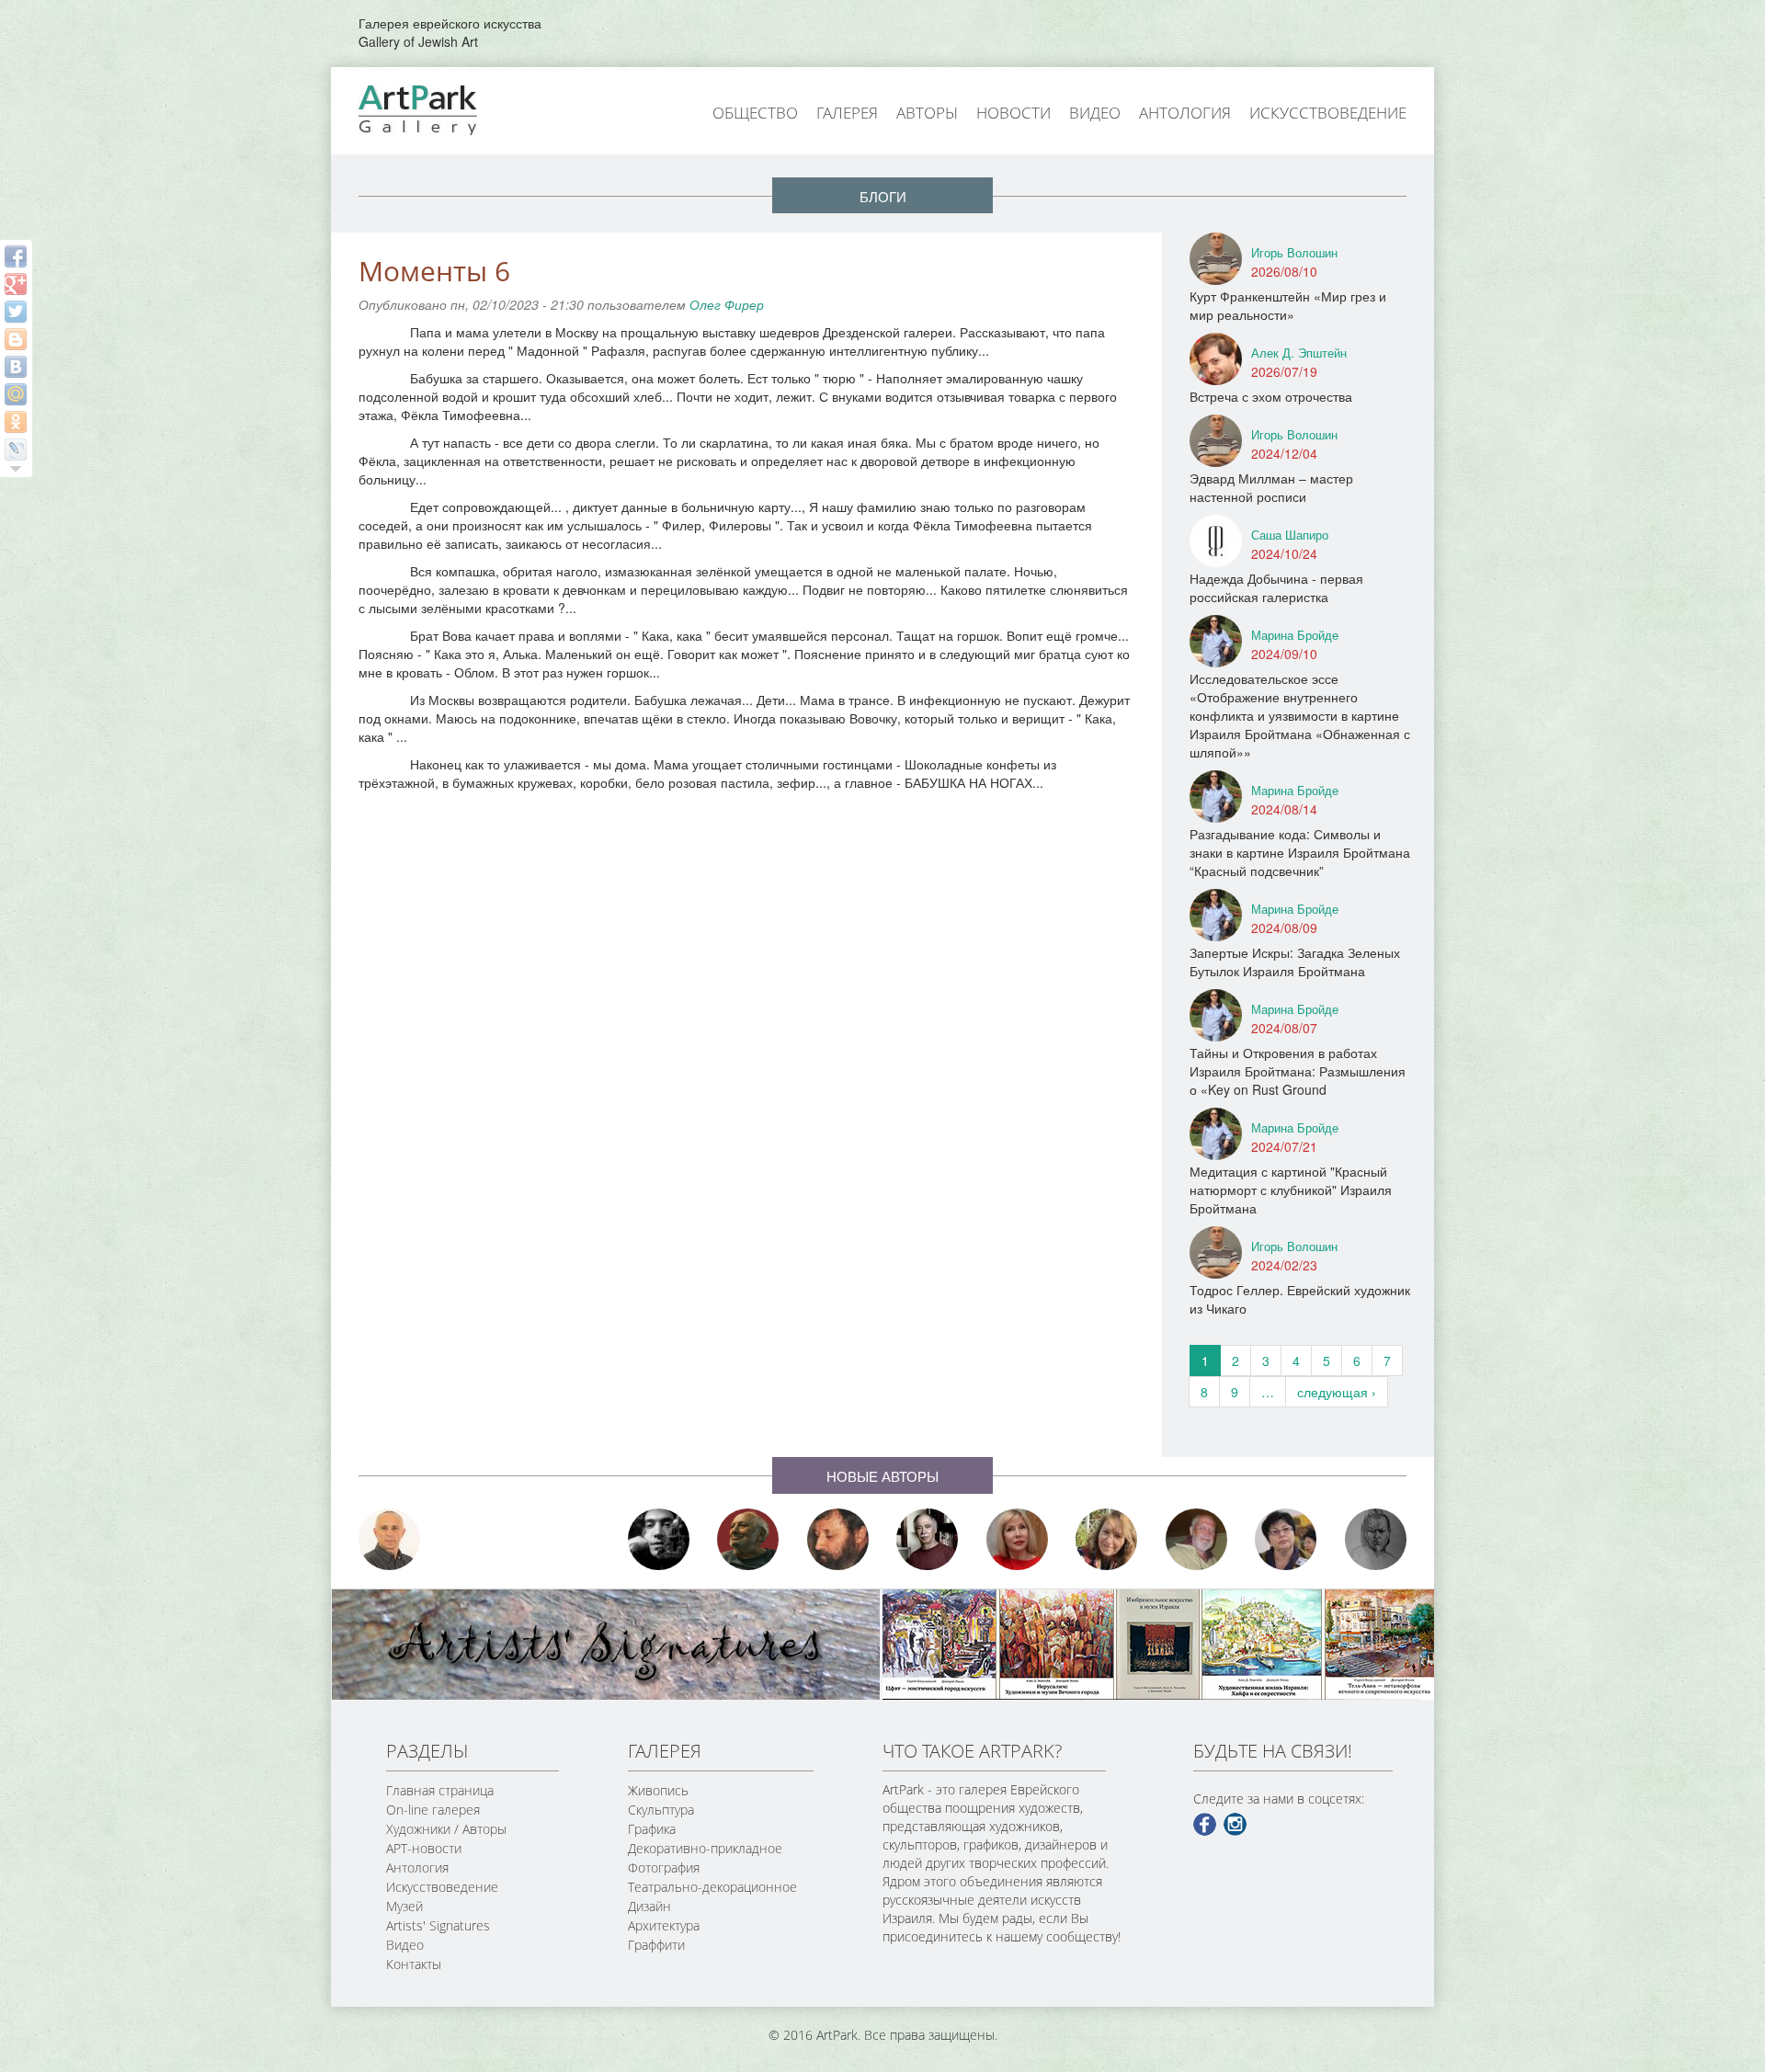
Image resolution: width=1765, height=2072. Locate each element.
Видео (1095, 113)
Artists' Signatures (438, 1925)
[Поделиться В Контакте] (16, 367)
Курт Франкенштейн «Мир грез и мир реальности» (1288, 305)
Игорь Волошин (1294, 252)
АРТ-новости (424, 1848)
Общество (755, 113)
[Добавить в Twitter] (16, 312)
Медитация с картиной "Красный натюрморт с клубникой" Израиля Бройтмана (1291, 1190)
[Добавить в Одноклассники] (16, 422)
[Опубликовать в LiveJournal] (16, 450)
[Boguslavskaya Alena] (1018, 1539)
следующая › (1337, 1392)
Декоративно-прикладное (705, 1848)
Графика (652, 1829)
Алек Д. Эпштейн (1299, 353)
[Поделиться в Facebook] (16, 256)
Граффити (656, 1945)
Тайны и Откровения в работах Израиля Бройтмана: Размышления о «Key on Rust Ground (1298, 1071)
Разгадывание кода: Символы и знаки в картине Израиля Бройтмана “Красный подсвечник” (1300, 852)
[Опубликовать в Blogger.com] (16, 339)
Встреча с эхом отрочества (1271, 396)
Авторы (927, 113)
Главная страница (440, 1790)
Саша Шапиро (1290, 535)
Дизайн (649, 1906)
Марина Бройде (1295, 635)
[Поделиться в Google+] (16, 284)
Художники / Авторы (446, 1829)
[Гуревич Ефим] (748, 1539)
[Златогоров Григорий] (659, 1539)
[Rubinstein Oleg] (390, 1539)
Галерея (847, 113)
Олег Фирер (727, 304)
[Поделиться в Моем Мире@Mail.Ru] (16, 394)
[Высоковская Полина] (1286, 1539)
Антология (1185, 113)
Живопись (658, 1790)
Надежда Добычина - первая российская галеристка (1276, 587)
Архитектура (664, 1925)
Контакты (414, 1964)
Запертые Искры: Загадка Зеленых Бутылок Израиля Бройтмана (1295, 962)
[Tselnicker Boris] (838, 1539)
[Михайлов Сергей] (1197, 1539)
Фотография (664, 1867)
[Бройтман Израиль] (928, 1539)
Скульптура (661, 1810)
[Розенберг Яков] (1376, 1539)
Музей (404, 1906)
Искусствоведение (1328, 113)
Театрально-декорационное (712, 1887)
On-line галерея (433, 1810)
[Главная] (438, 108)
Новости (1013, 113)
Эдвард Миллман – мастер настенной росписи (1271, 487)
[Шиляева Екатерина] (1107, 1539)
